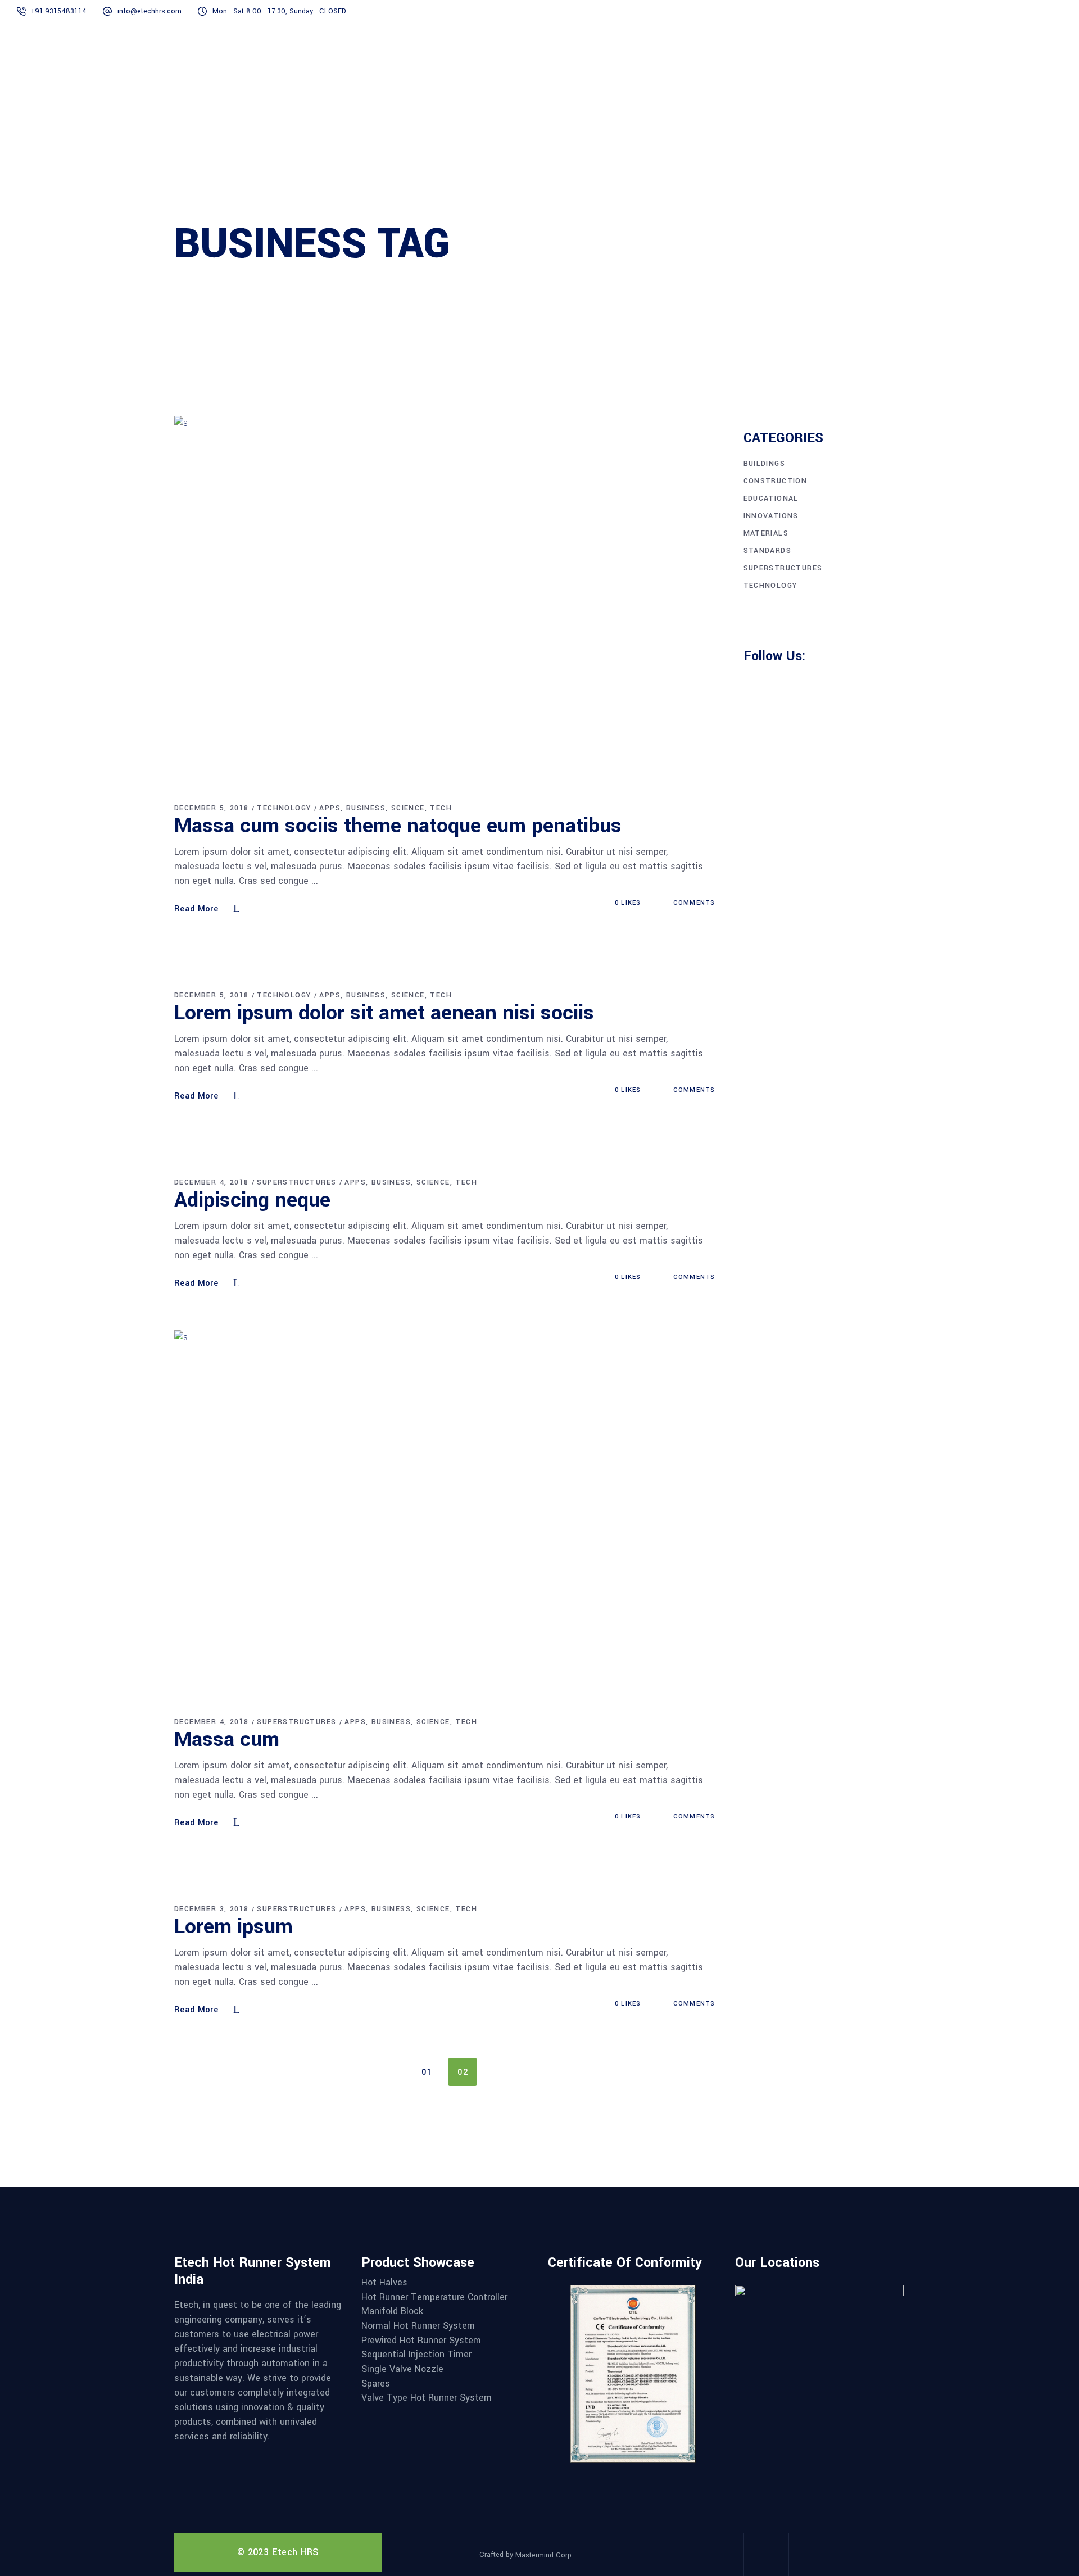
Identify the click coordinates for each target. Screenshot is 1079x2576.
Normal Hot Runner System (418, 2326)
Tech (441, 808)
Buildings (765, 464)
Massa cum (227, 1739)
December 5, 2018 (211, 808)
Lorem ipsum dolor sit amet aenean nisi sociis (384, 1013)
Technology (284, 808)
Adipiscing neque (252, 1200)
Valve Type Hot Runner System (427, 2398)
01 (427, 2072)
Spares (376, 2384)
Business (366, 808)
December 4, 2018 (211, 1182)
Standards (768, 551)
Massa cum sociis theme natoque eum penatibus (398, 826)
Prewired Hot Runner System (421, 2341)
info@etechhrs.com (149, 11)
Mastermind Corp (543, 2555)
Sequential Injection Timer (416, 2355)
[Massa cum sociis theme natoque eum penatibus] (445, 600)
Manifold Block (392, 2311)
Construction (776, 481)
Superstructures (296, 1182)
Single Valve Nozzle (402, 2369)
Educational (771, 498)
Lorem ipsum (234, 1926)
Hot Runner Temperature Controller (434, 2297)
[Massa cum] (445, 1514)
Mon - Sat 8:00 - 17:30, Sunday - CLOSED (279, 11)
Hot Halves (384, 2283)
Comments (693, 903)
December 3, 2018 (211, 1909)
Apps (330, 808)
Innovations (771, 516)
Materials (766, 533)
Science (408, 808)
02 (463, 2072)
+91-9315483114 (58, 11)
